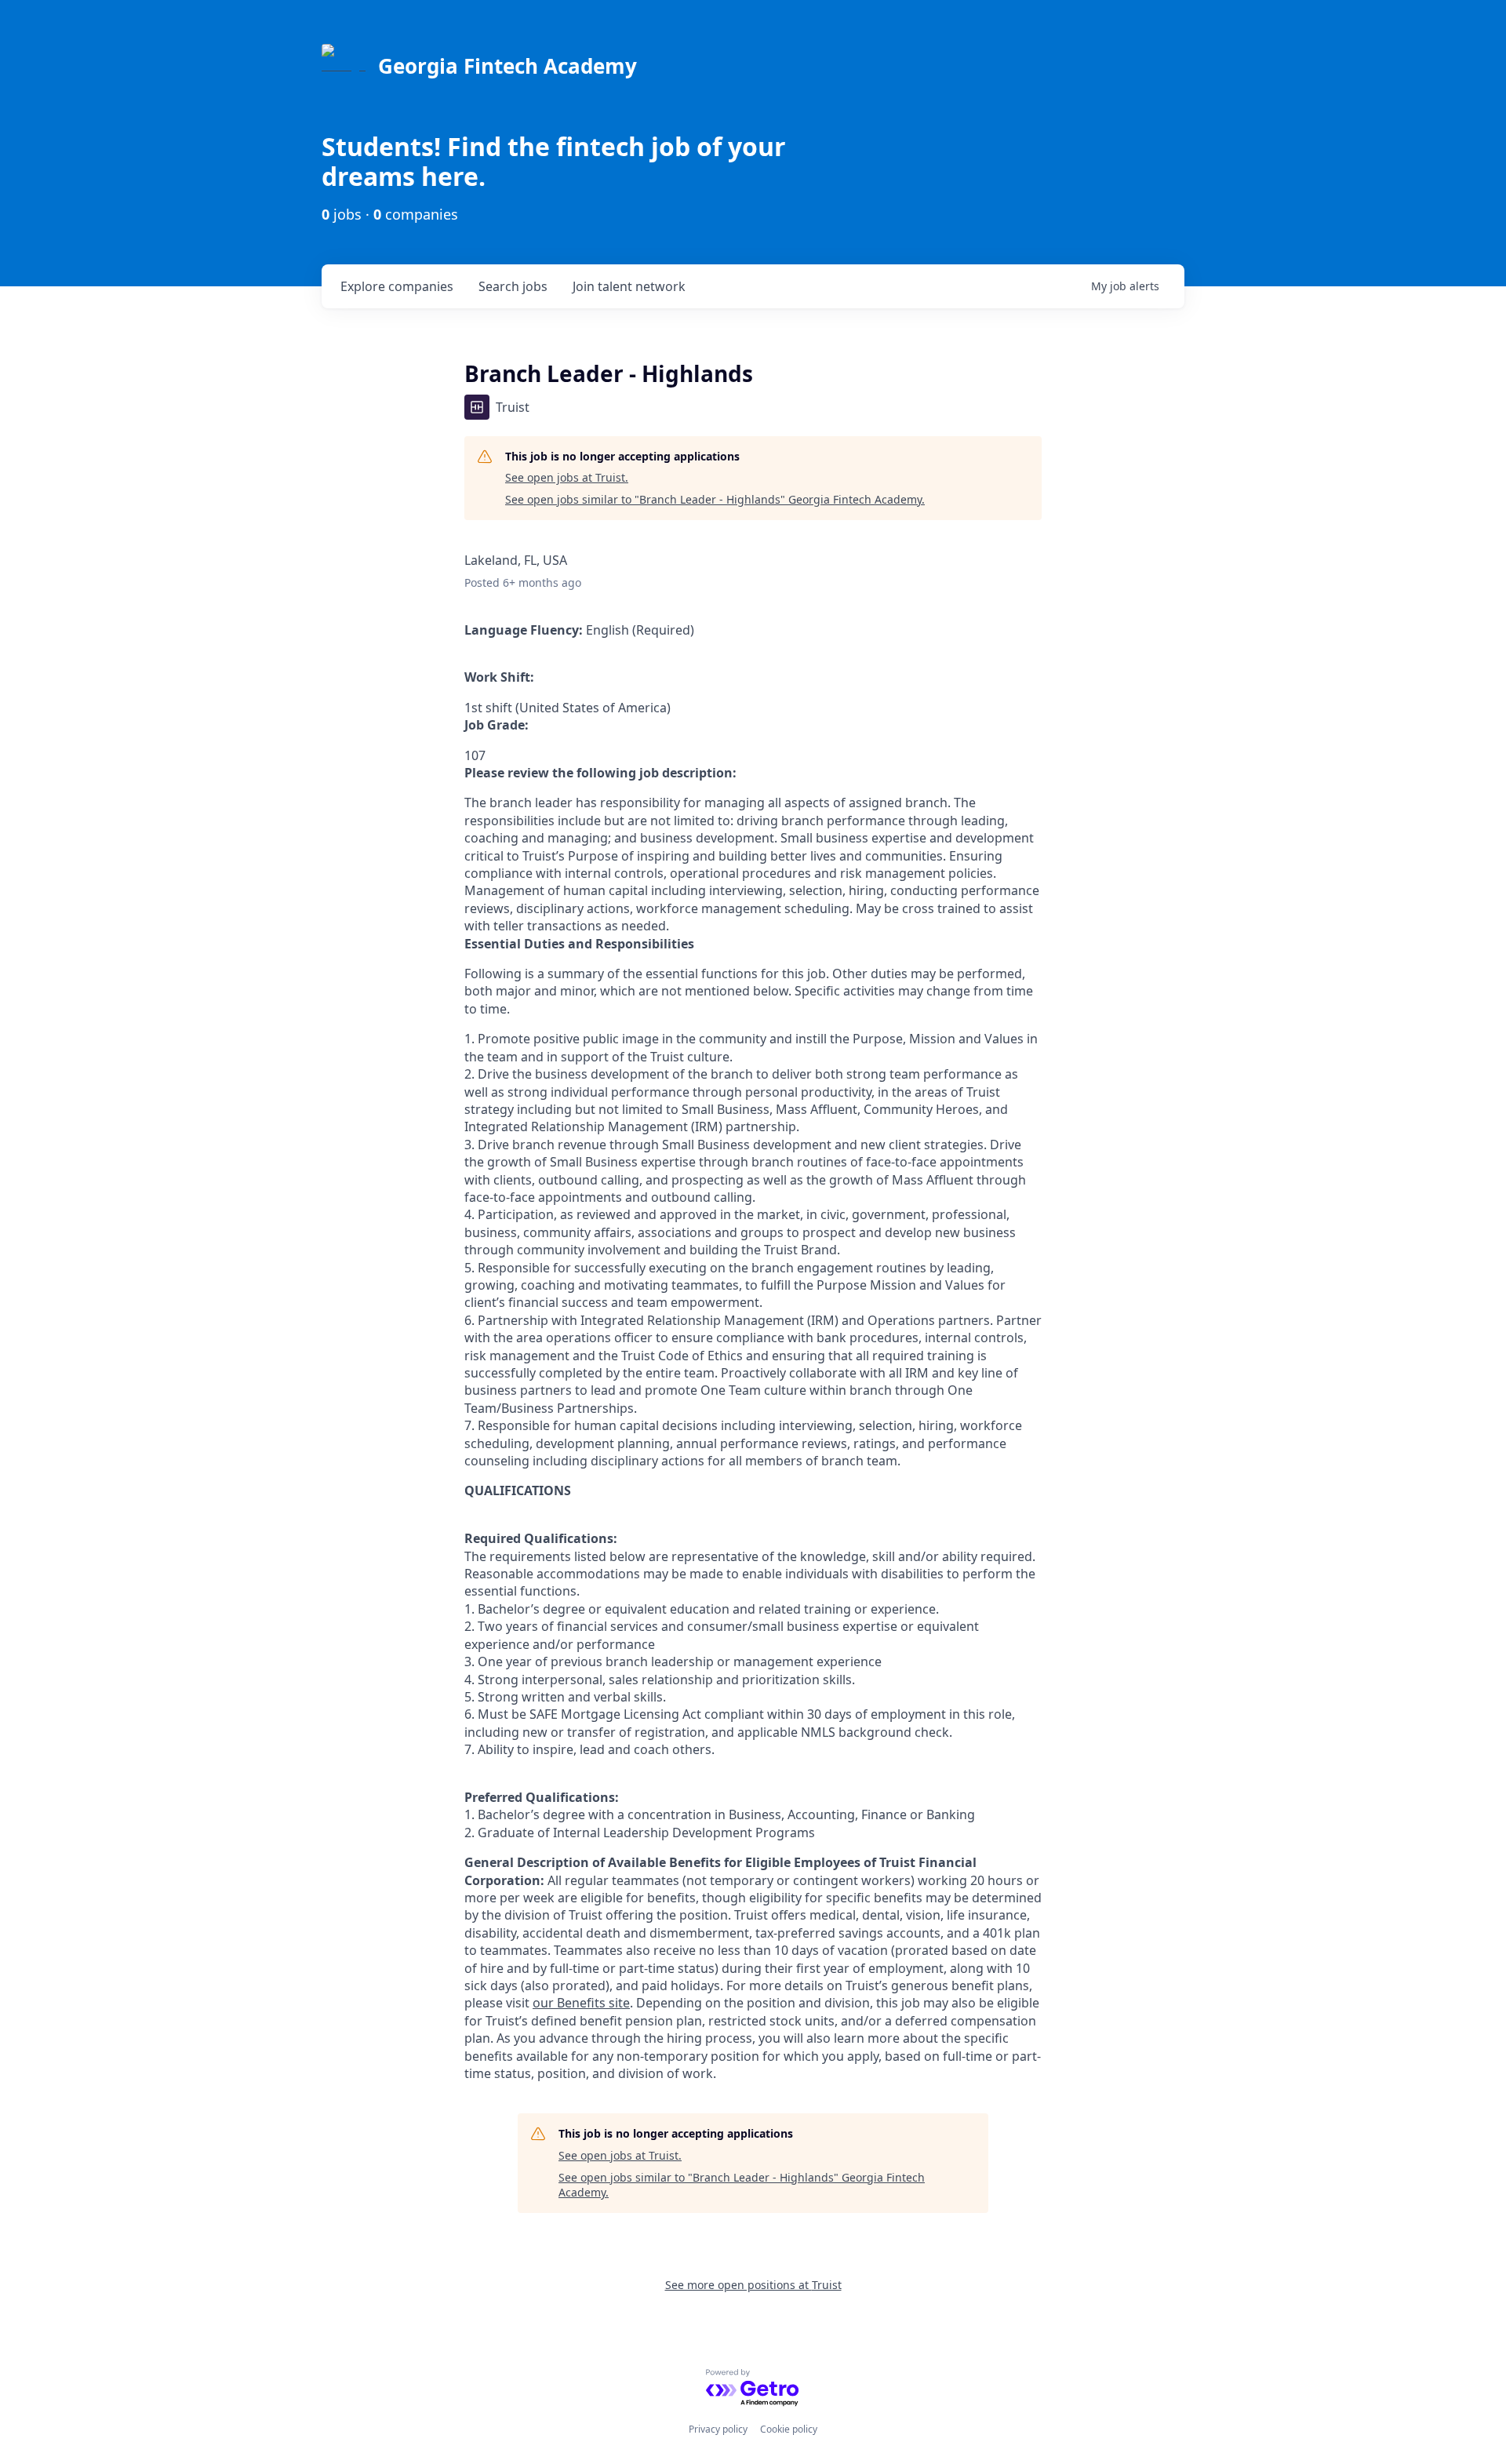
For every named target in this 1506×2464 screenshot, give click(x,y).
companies (397, 286)
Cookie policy (789, 2429)
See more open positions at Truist (753, 2285)
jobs (513, 286)
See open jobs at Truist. (567, 477)
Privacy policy (718, 2429)
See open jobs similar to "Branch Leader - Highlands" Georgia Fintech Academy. (715, 499)
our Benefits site (581, 2003)
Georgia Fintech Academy (507, 66)
